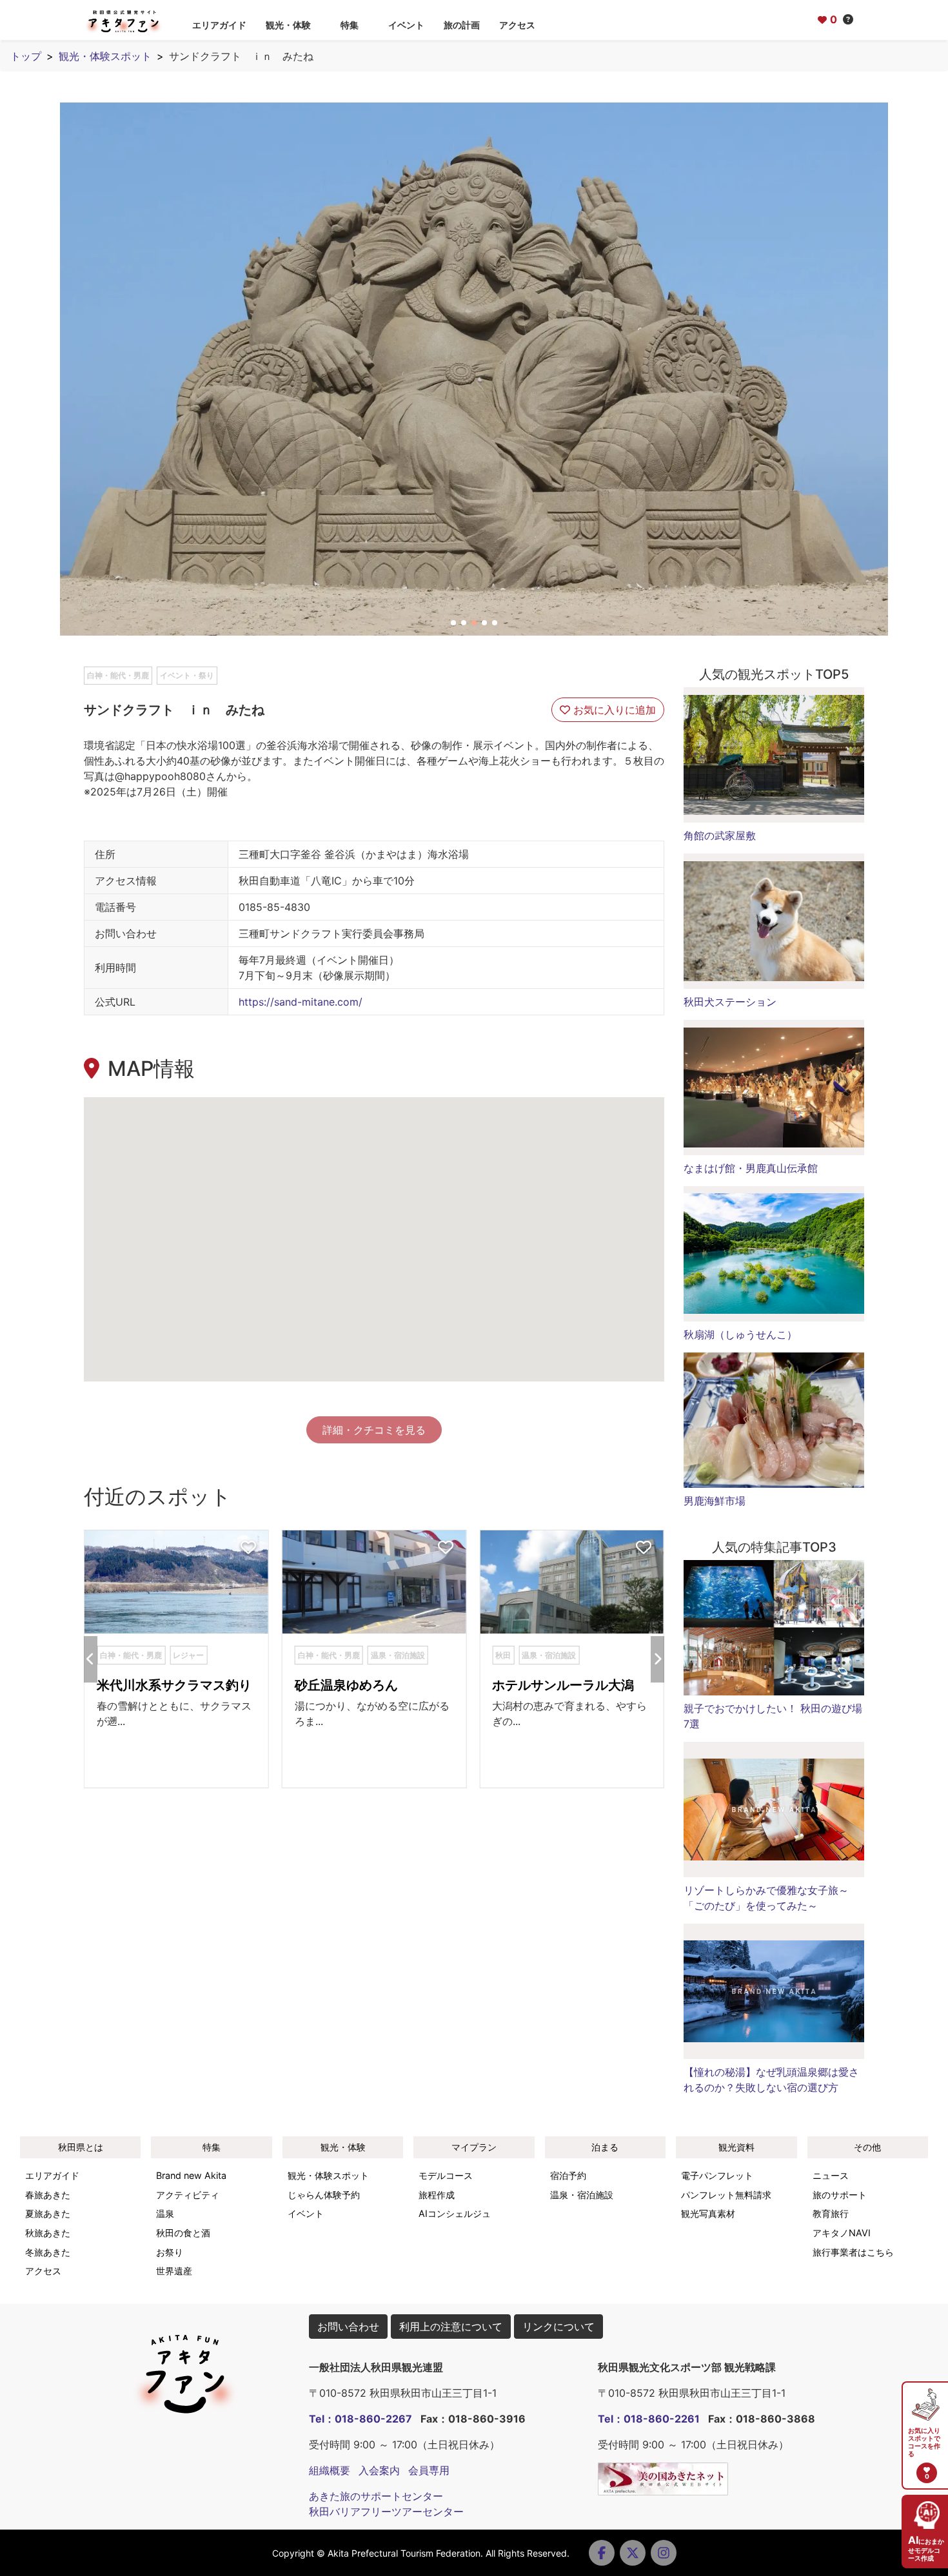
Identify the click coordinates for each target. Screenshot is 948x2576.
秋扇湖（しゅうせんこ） (740, 1334)
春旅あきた (48, 2195)
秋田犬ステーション (730, 1002)
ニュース (831, 2175)
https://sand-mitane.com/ (301, 1002)
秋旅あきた (48, 2233)
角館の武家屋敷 (720, 835)
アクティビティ (188, 2195)
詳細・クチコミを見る (374, 1430)
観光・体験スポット (105, 56)
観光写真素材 (708, 2213)
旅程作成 (437, 2195)
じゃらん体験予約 (324, 2195)
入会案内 (379, 2470)
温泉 (165, 2213)
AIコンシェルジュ (455, 2213)
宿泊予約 (568, 2175)
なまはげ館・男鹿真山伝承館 (751, 1168)
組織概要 (330, 2470)
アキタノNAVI (842, 2233)
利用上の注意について (451, 2327)
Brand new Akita (191, 2175)
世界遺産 (174, 2271)
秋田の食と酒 (183, 2233)
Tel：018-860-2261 (649, 2419)
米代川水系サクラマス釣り (174, 1685)
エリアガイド (219, 25)
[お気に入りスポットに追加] (248, 1548)
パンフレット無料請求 (726, 2195)
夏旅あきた (48, 2213)
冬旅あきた (48, 2252)
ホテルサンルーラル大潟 (563, 1685)
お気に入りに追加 (613, 710)
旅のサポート (840, 2195)
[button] (453, 623)
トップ (26, 56)
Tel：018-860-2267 (360, 2419)
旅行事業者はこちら (853, 2252)
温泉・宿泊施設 (582, 2195)
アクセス (517, 25)
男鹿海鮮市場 (715, 1501)
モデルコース (446, 2175)
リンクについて (558, 2327)
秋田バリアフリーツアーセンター (386, 2512)
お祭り (170, 2252)
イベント (406, 25)
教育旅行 (831, 2213)
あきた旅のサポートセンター (376, 2496)
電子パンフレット (717, 2175)
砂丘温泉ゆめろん (346, 1685)
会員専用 (429, 2470)
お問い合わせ (348, 2327)
